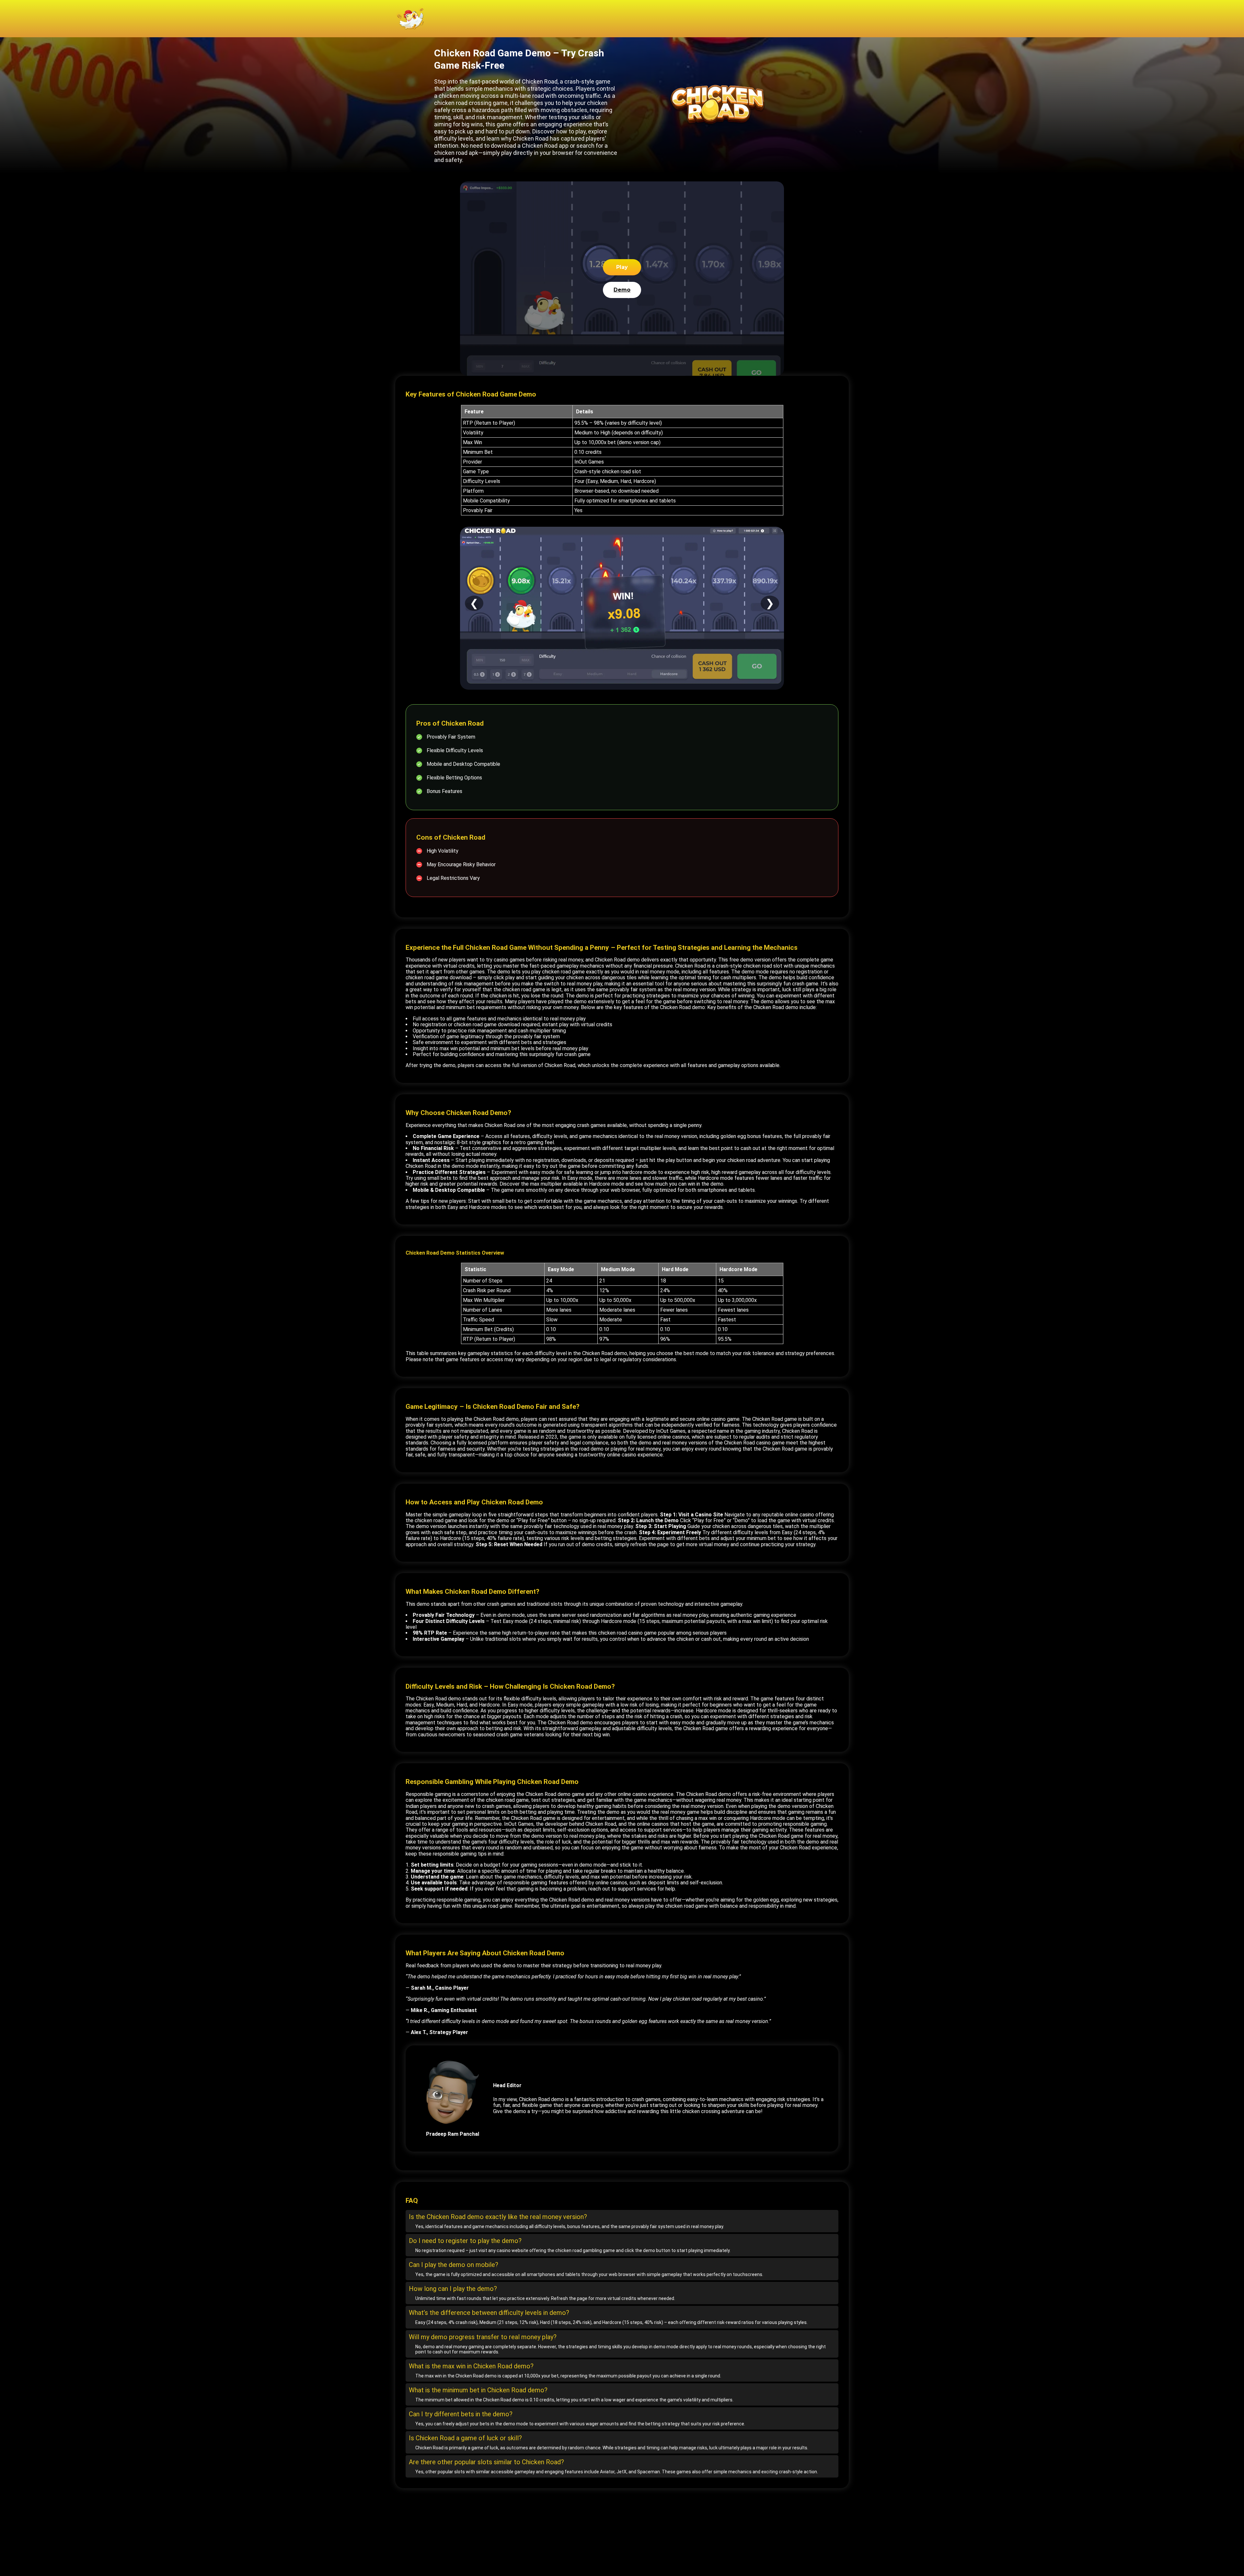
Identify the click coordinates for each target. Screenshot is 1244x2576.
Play (622, 267)
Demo (622, 290)
